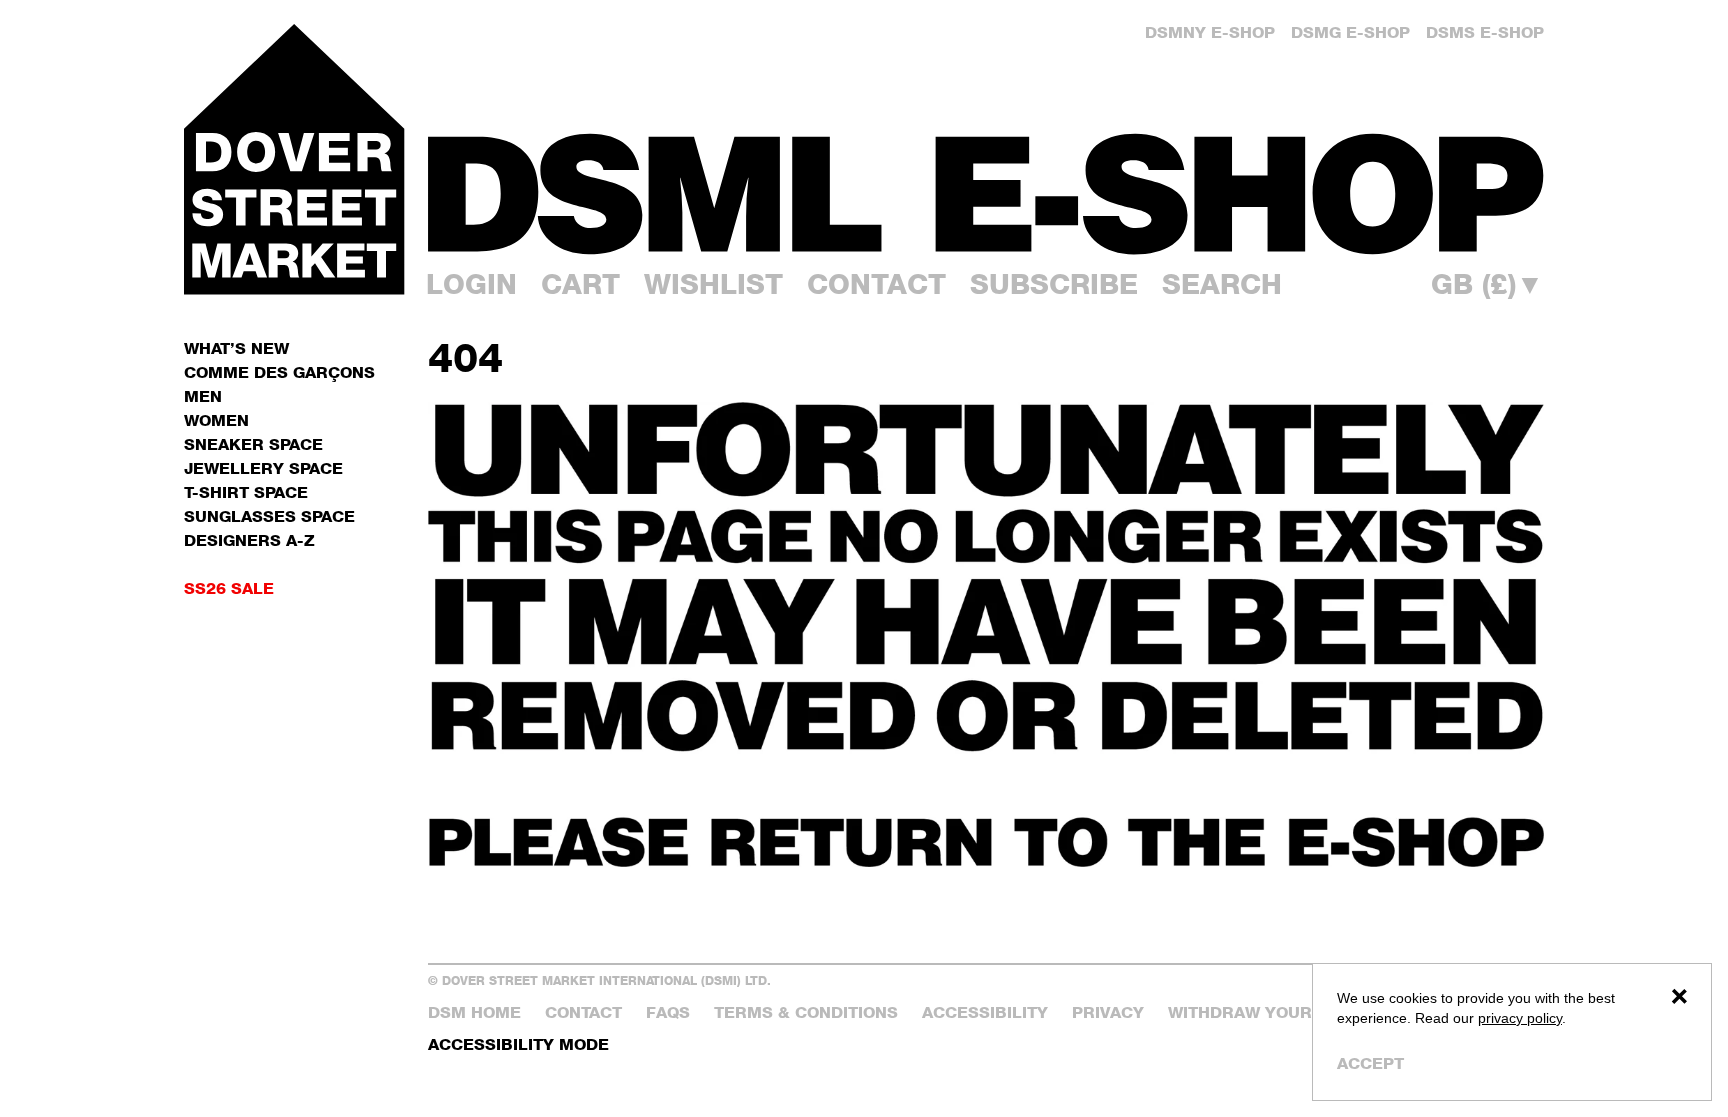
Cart (580, 284)
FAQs (668, 1012)
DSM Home (474, 1012)
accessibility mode (518, 1044)
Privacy (1108, 1012)
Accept (1370, 1063)
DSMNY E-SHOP (1210, 32)
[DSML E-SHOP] (986, 193)
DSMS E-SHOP (1485, 32)
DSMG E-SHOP (1350, 32)
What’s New (236, 348)
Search (1222, 284)
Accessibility (985, 1012)
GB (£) (1487, 284)
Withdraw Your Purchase (1288, 1012)
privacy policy (1520, 1018)
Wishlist (713, 284)
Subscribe (1054, 284)
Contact (876, 284)
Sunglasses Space (269, 516)
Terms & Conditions (806, 1012)
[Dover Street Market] (294, 159)
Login (471, 284)
